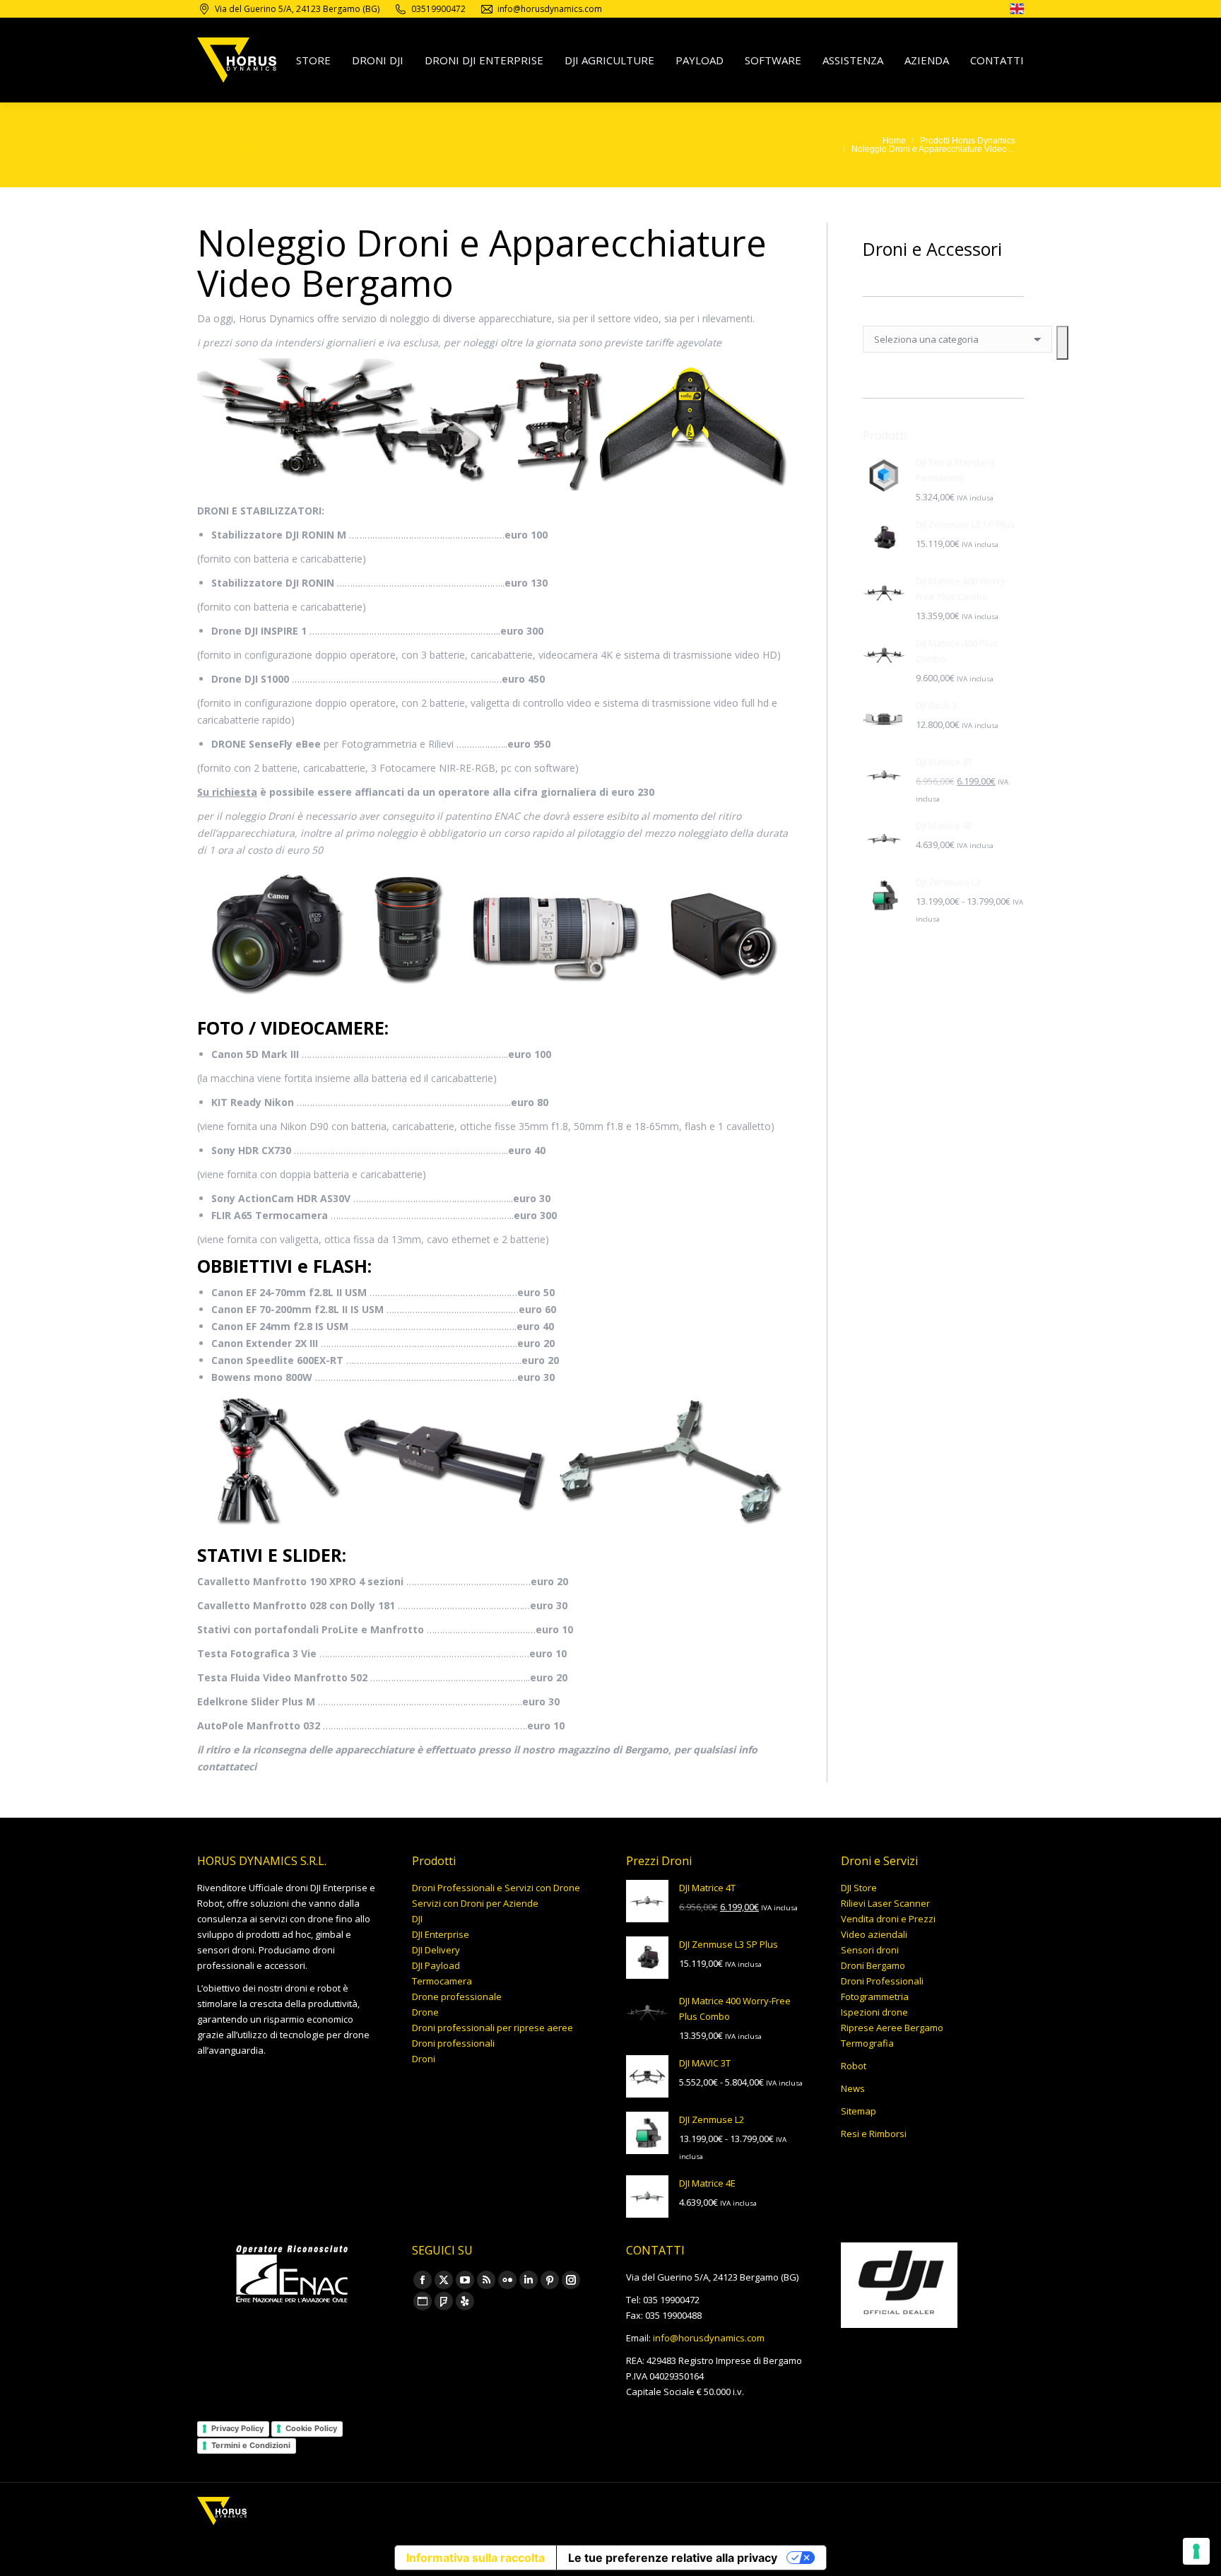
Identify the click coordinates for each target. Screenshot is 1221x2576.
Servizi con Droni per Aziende (475, 1903)
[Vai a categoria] (1062, 343)
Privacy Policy (237, 2428)
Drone (425, 2012)
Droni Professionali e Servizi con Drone (496, 1888)
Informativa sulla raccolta (476, 2558)
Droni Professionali (882, 1981)
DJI (417, 1919)
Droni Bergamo (873, 1965)
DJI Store (859, 1888)
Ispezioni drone (874, 2012)
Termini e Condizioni (251, 2445)
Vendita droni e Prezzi (888, 1919)
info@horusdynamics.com (709, 2338)
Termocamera (442, 1981)
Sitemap (859, 2111)
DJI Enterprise (441, 1934)
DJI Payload (436, 1965)
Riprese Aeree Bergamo (892, 2028)
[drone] (1017, 11)
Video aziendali (874, 1934)
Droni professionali (453, 2043)
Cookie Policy (311, 2428)
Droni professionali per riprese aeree (492, 2028)
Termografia (867, 2043)
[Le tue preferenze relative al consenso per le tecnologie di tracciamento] (1196, 2551)
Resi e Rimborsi (874, 2134)
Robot (854, 2066)
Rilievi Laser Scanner (885, 1903)
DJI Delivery (436, 1950)
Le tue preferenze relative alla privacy (673, 2558)
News (853, 2088)
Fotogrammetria (875, 1996)
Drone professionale (457, 1996)
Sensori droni (870, 1950)
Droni (424, 2059)
